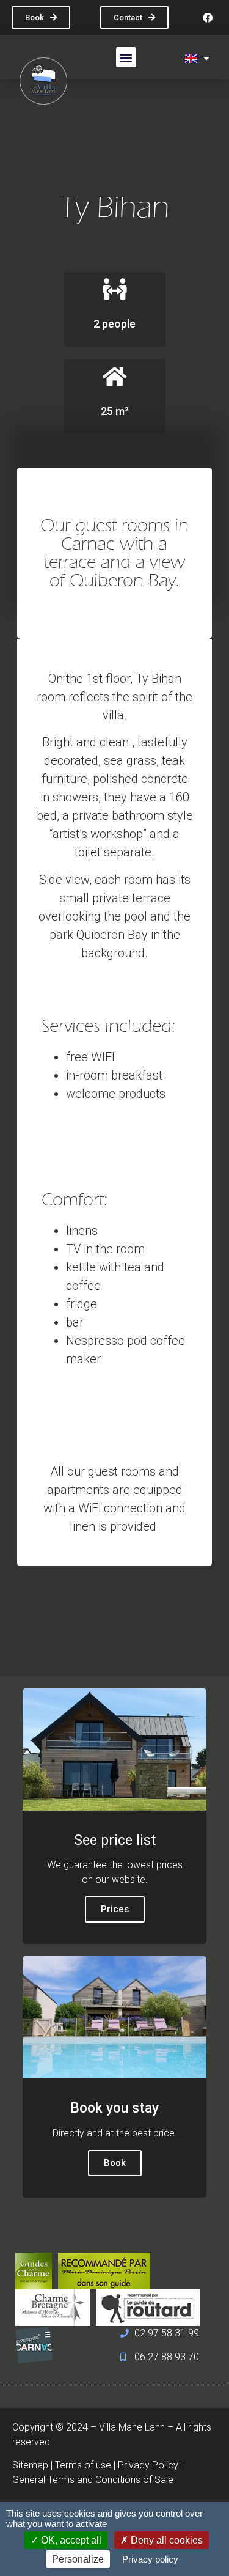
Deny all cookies (165, 2540)
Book (115, 2163)
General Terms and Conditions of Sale (93, 2480)
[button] (126, 57)
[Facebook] (208, 18)
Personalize (78, 2559)
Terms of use (83, 2465)
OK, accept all (70, 2540)
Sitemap (30, 2465)
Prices (115, 1909)
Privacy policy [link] (150, 2559)
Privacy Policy (149, 2465)
